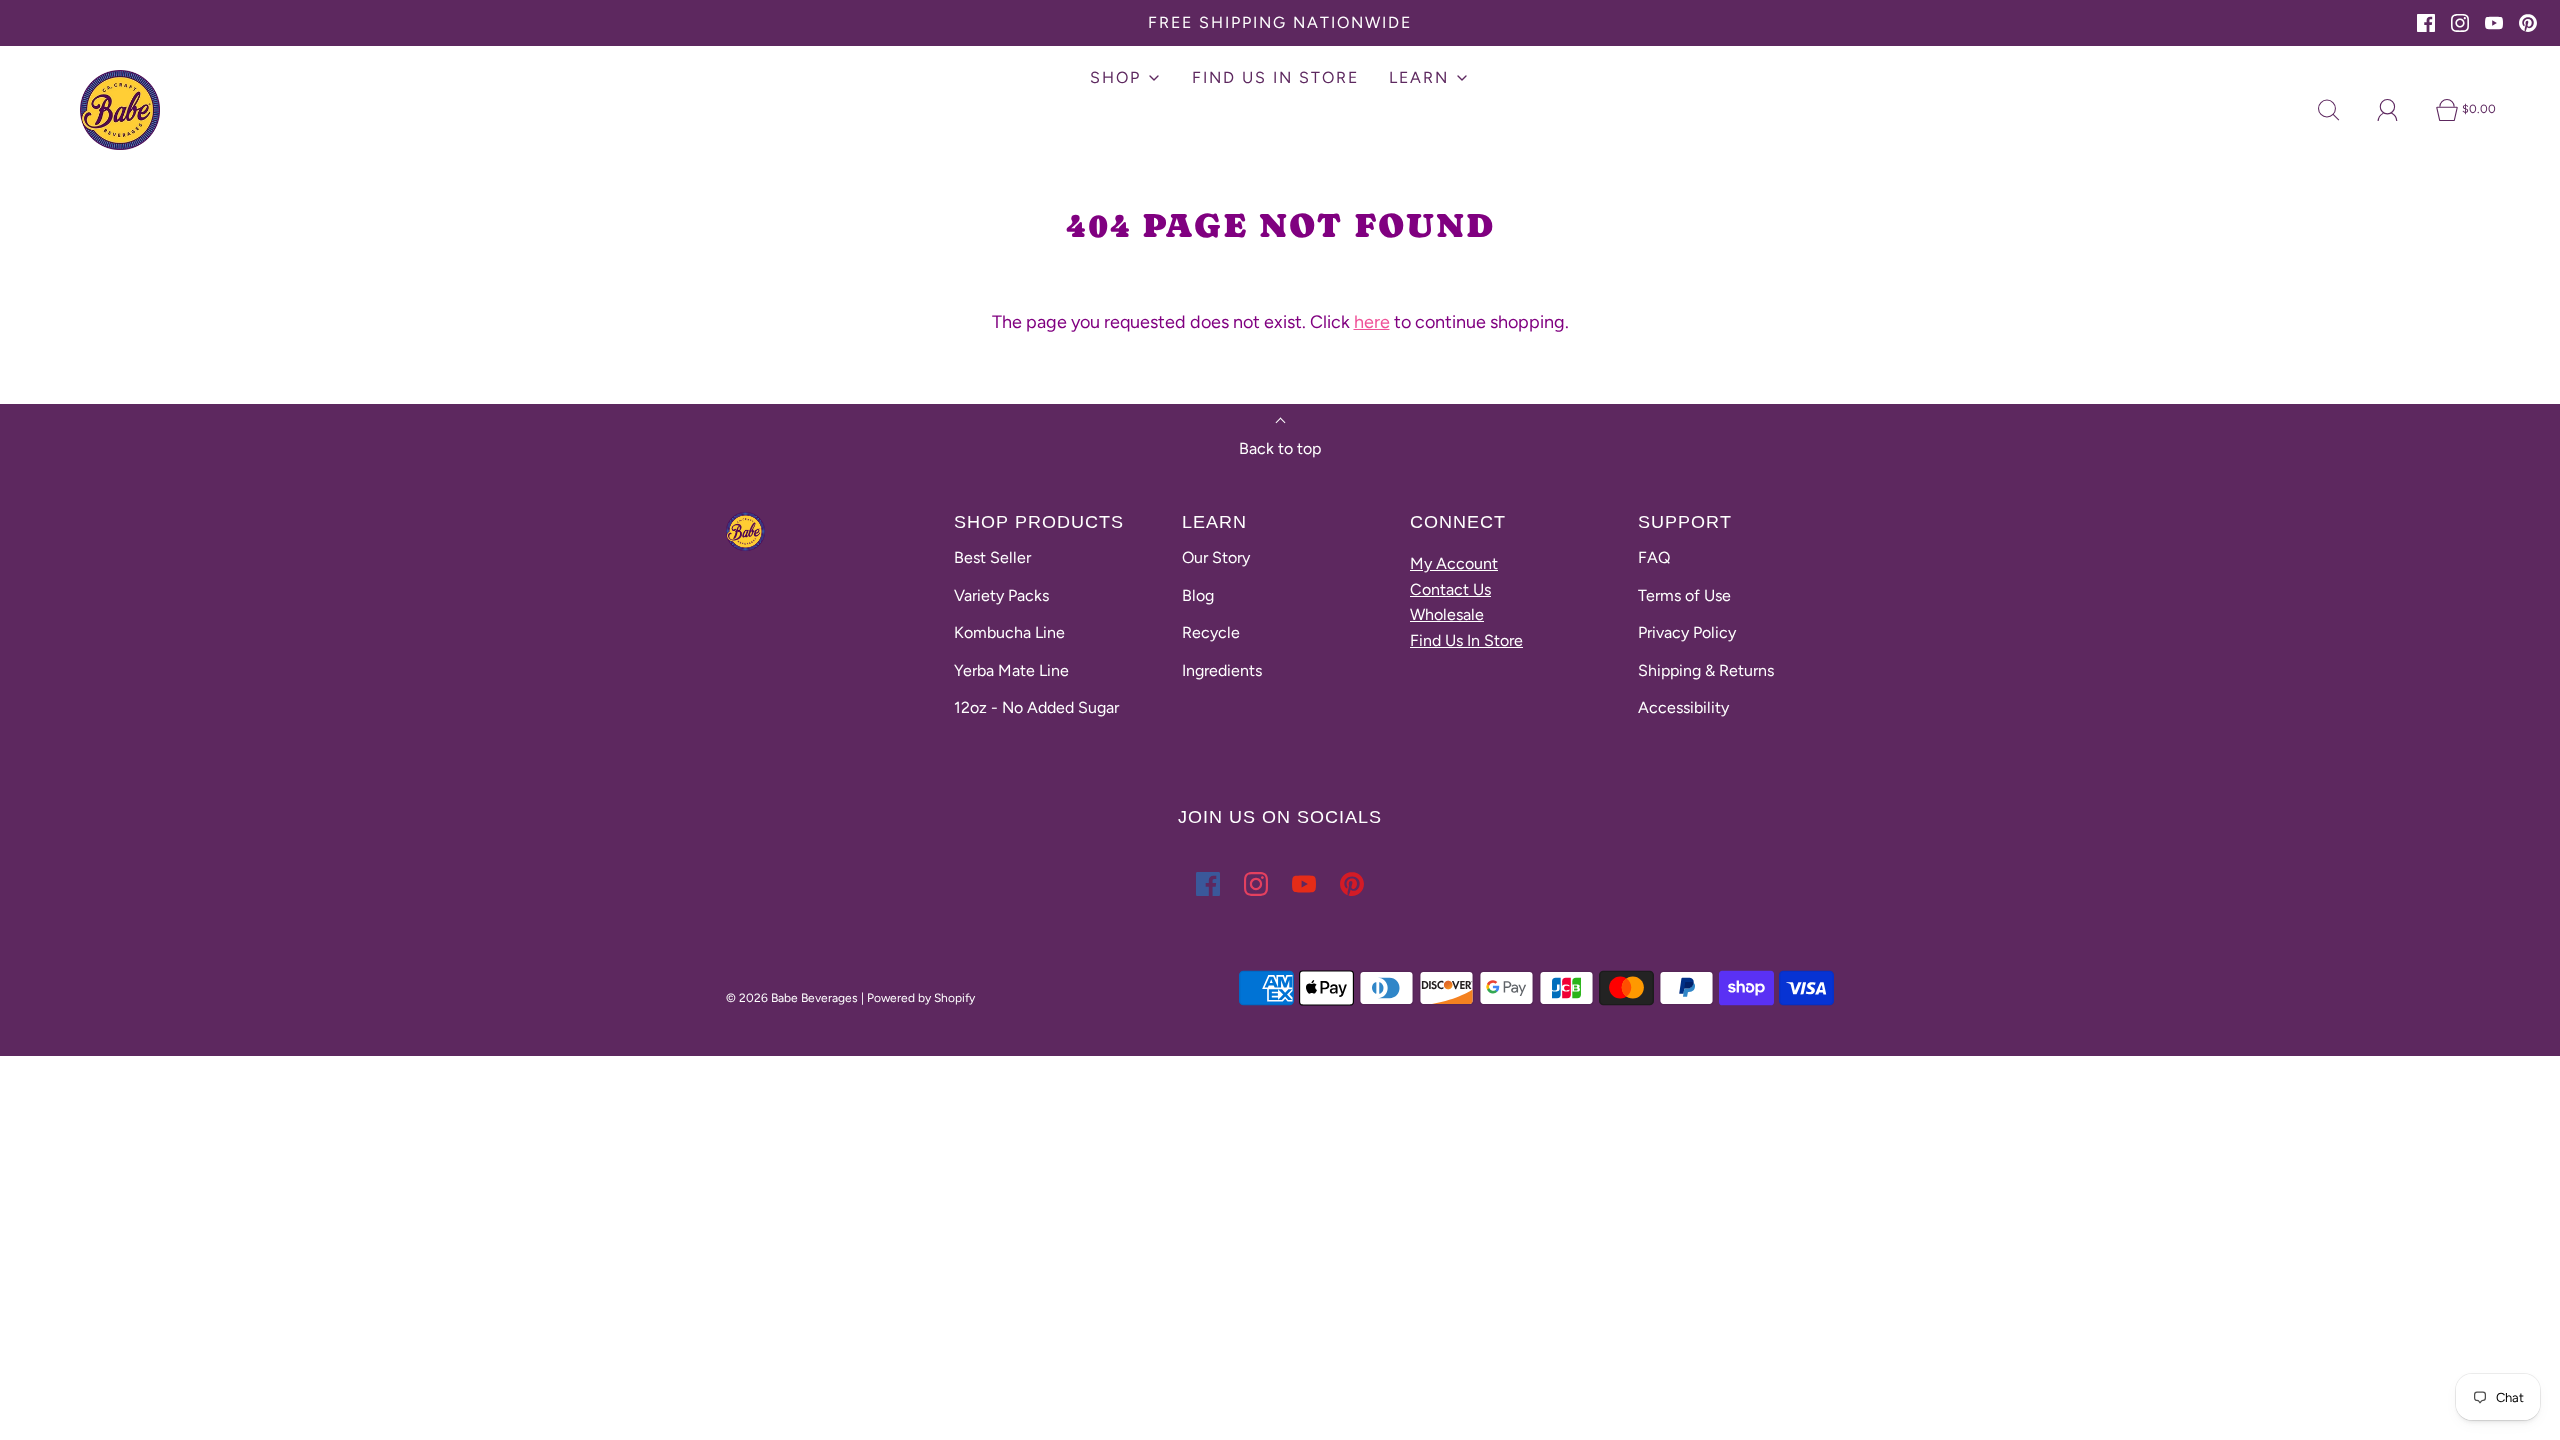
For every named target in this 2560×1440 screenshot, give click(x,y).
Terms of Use (1684, 595)
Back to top (1280, 448)
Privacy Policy (1687, 632)
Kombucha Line (1009, 632)
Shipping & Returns (1706, 670)
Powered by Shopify (921, 998)
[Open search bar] (2340, 110)
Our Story (1216, 557)
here (1372, 322)
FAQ (1654, 557)
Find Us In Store (1466, 640)
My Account (1454, 563)
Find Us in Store (1275, 77)
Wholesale (1447, 614)
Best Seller (992, 557)
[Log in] (2399, 110)
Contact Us (1450, 589)
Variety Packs (1001, 595)
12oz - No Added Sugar (1036, 707)
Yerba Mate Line (1011, 670)
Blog (1198, 595)
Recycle (1211, 632)
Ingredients (1222, 670)
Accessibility (1683, 707)
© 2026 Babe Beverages (792, 998)
